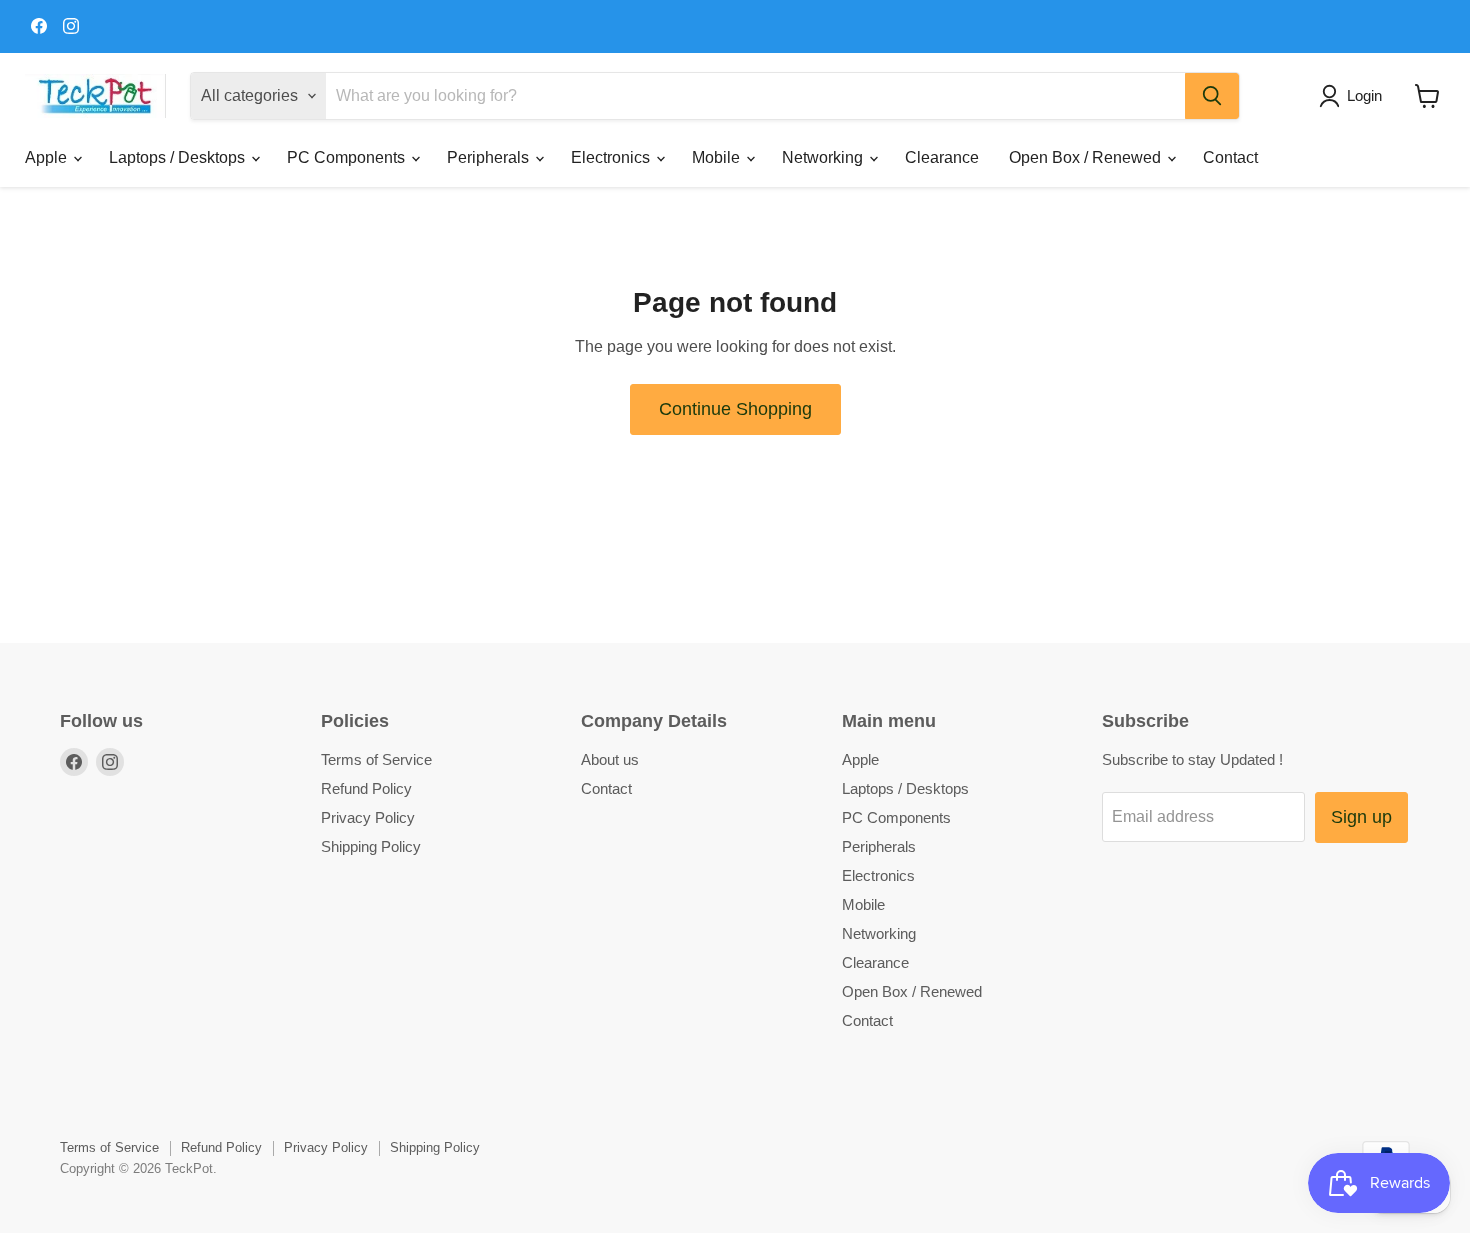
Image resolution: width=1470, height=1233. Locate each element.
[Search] (1212, 96)
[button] (1354, 96)
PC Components (348, 157)
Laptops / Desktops (179, 157)
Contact (1230, 157)
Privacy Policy (368, 817)
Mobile (718, 157)
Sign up (1361, 817)
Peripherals (490, 157)
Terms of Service (376, 759)
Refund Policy (366, 788)
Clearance (942, 157)
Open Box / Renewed (1087, 157)
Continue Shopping (735, 409)
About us (610, 759)
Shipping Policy (371, 846)
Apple (48, 157)
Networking (824, 157)
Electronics (612, 157)
